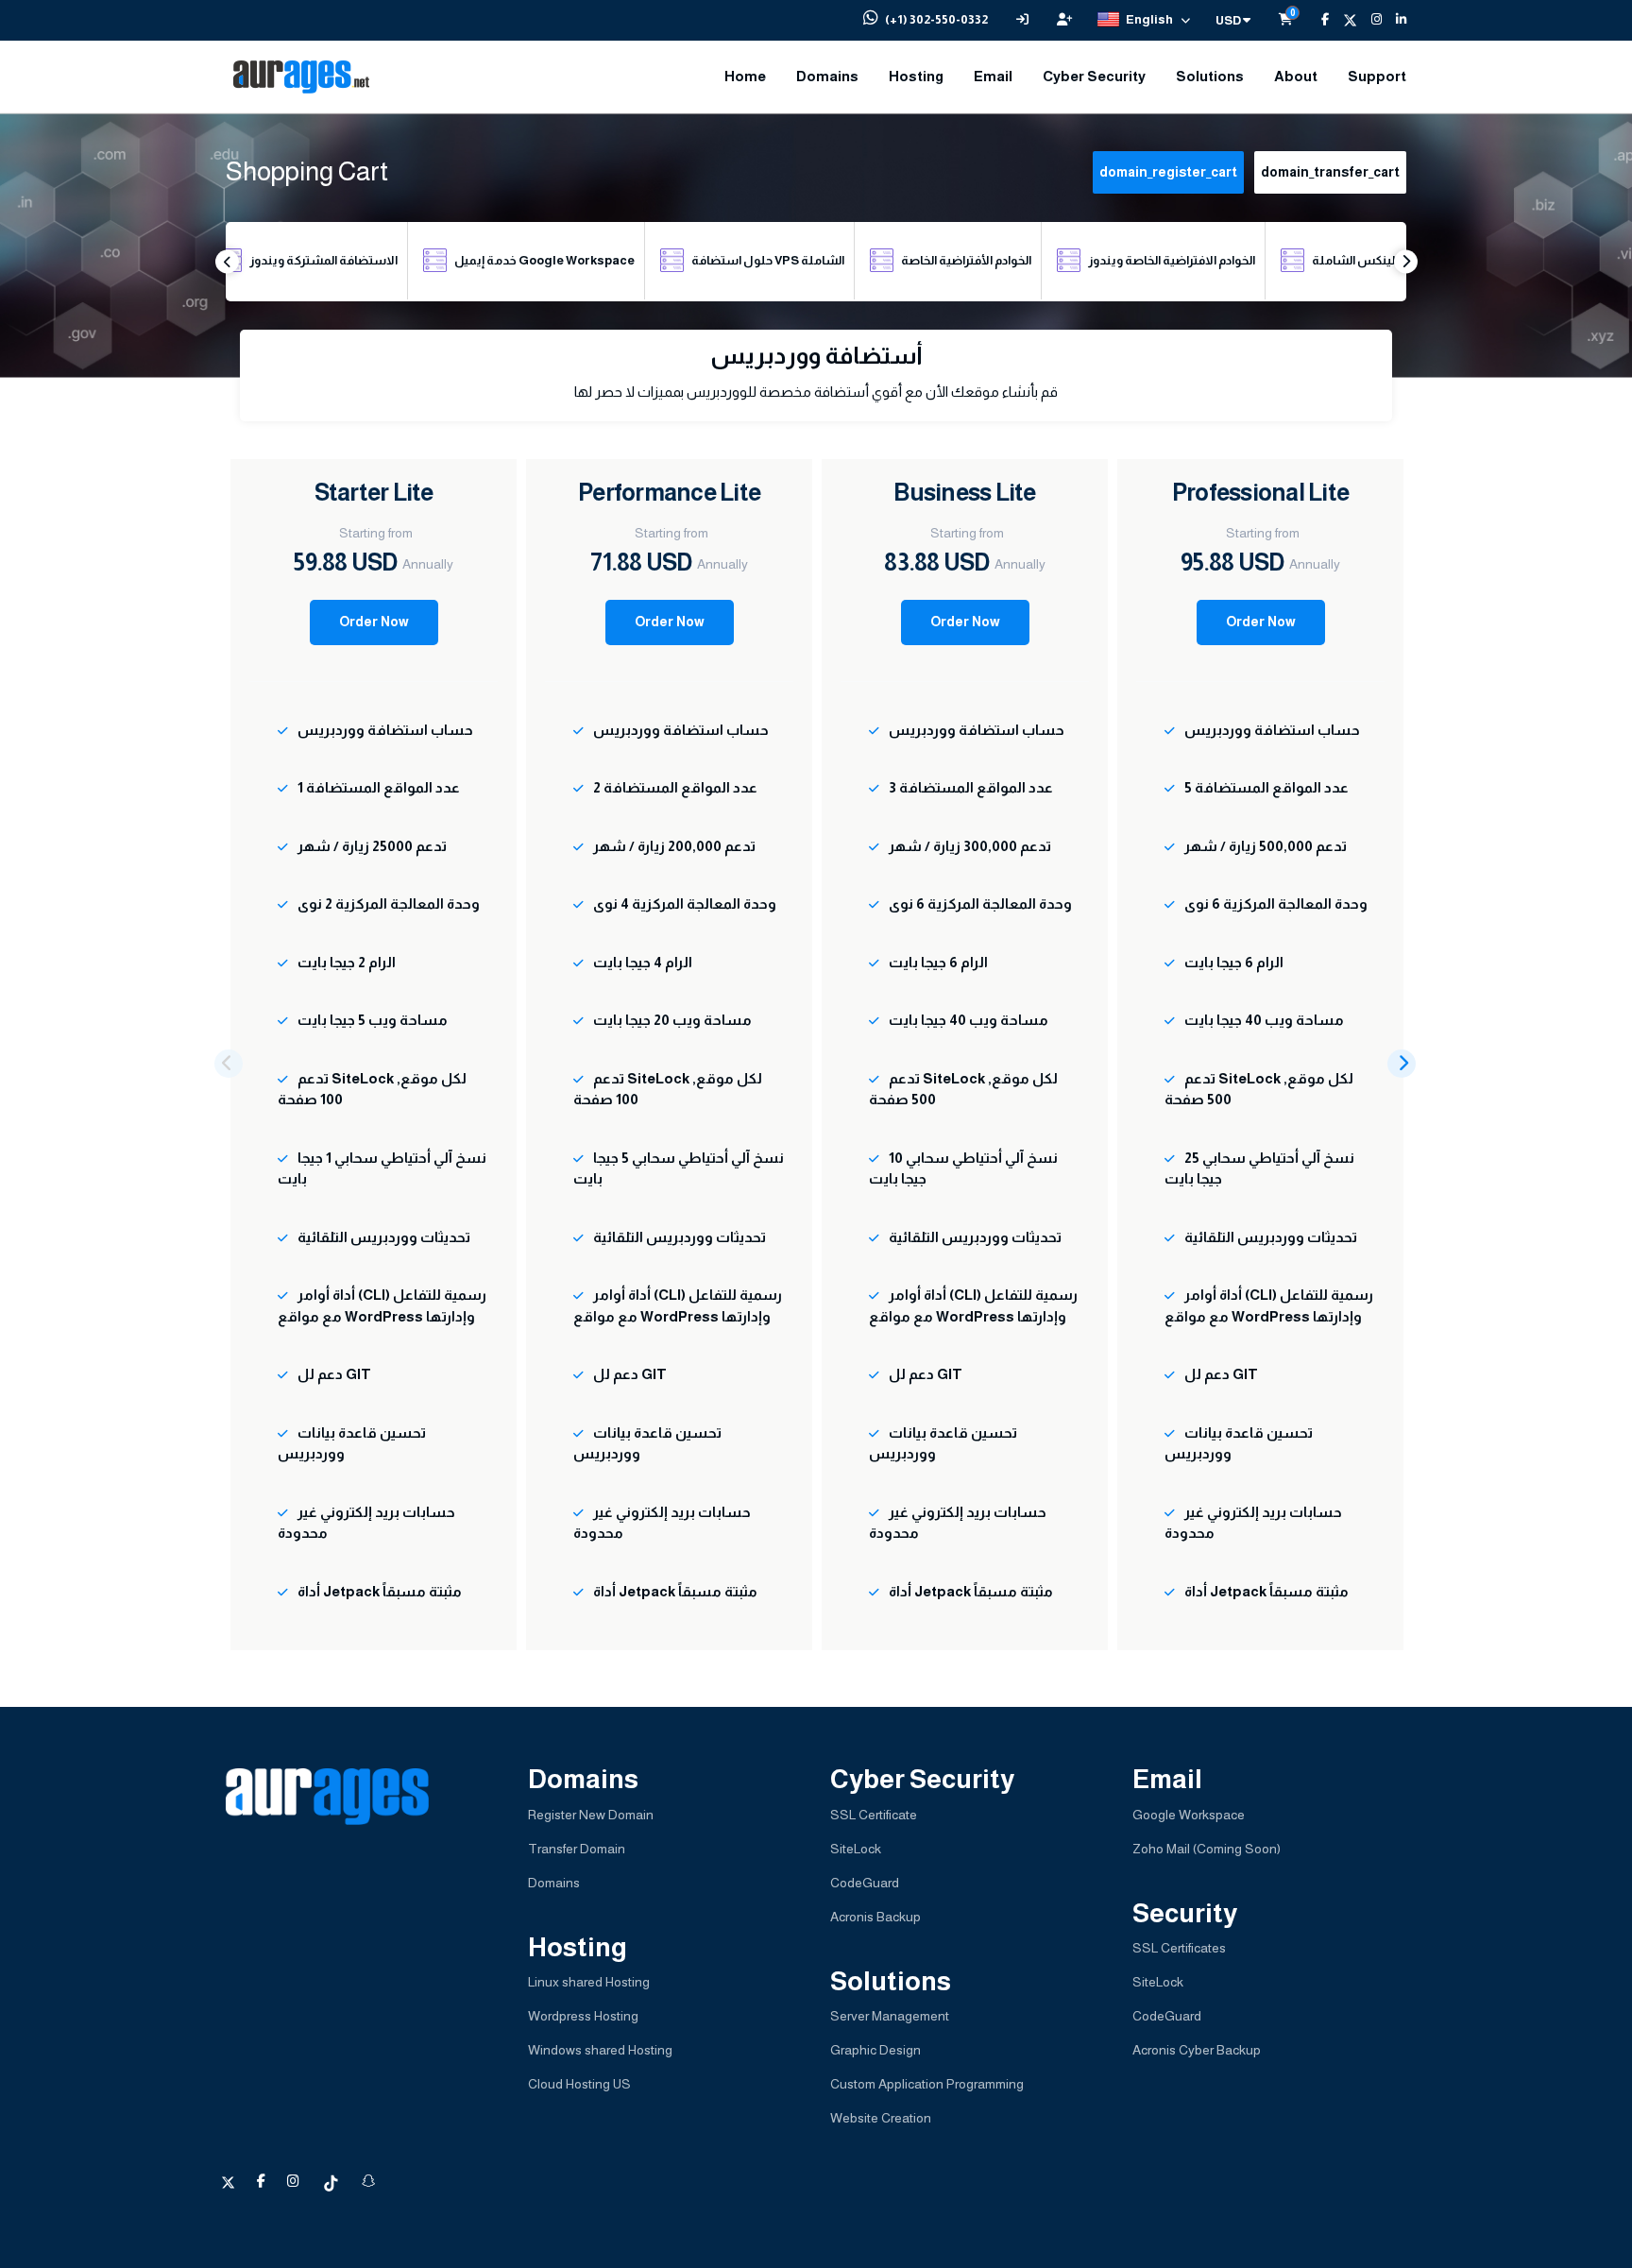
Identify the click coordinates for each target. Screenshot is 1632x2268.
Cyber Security (1094, 76)
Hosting (916, 76)
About (1296, 76)
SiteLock (856, 1849)
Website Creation (881, 2118)
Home (745, 76)
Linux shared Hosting (589, 1982)
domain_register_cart (1168, 172)
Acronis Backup (875, 1917)
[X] (1343, 20)
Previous (227, 261)
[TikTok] (332, 2181)
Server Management (890, 2016)
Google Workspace (1189, 1815)
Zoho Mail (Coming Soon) (1207, 1849)
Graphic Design (875, 2050)
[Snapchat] (368, 2181)
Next (1406, 261)
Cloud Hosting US (579, 2084)
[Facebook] (1318, 20)
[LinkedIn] (1394, 20)
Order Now (374, 622)
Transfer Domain (577, 1849)
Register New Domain (591, 1815)
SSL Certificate (874, 1815)
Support (1377, 76)
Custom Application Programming (927, 2084)
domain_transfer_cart (1330, 172)
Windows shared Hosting (600, 2050)
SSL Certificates (1179, 1948)
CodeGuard (865, 1883)
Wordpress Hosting (583, 2016)
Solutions (1210, 76)
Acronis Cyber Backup (1197, 2050)
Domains (827, 76)
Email (993, 76)
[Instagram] (1369, 20)
